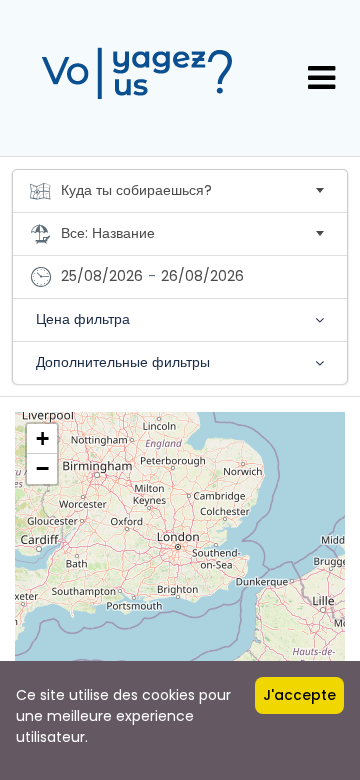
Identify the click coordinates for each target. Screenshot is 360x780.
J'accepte (299, 695)
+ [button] (42, 438)
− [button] (42, 468)
